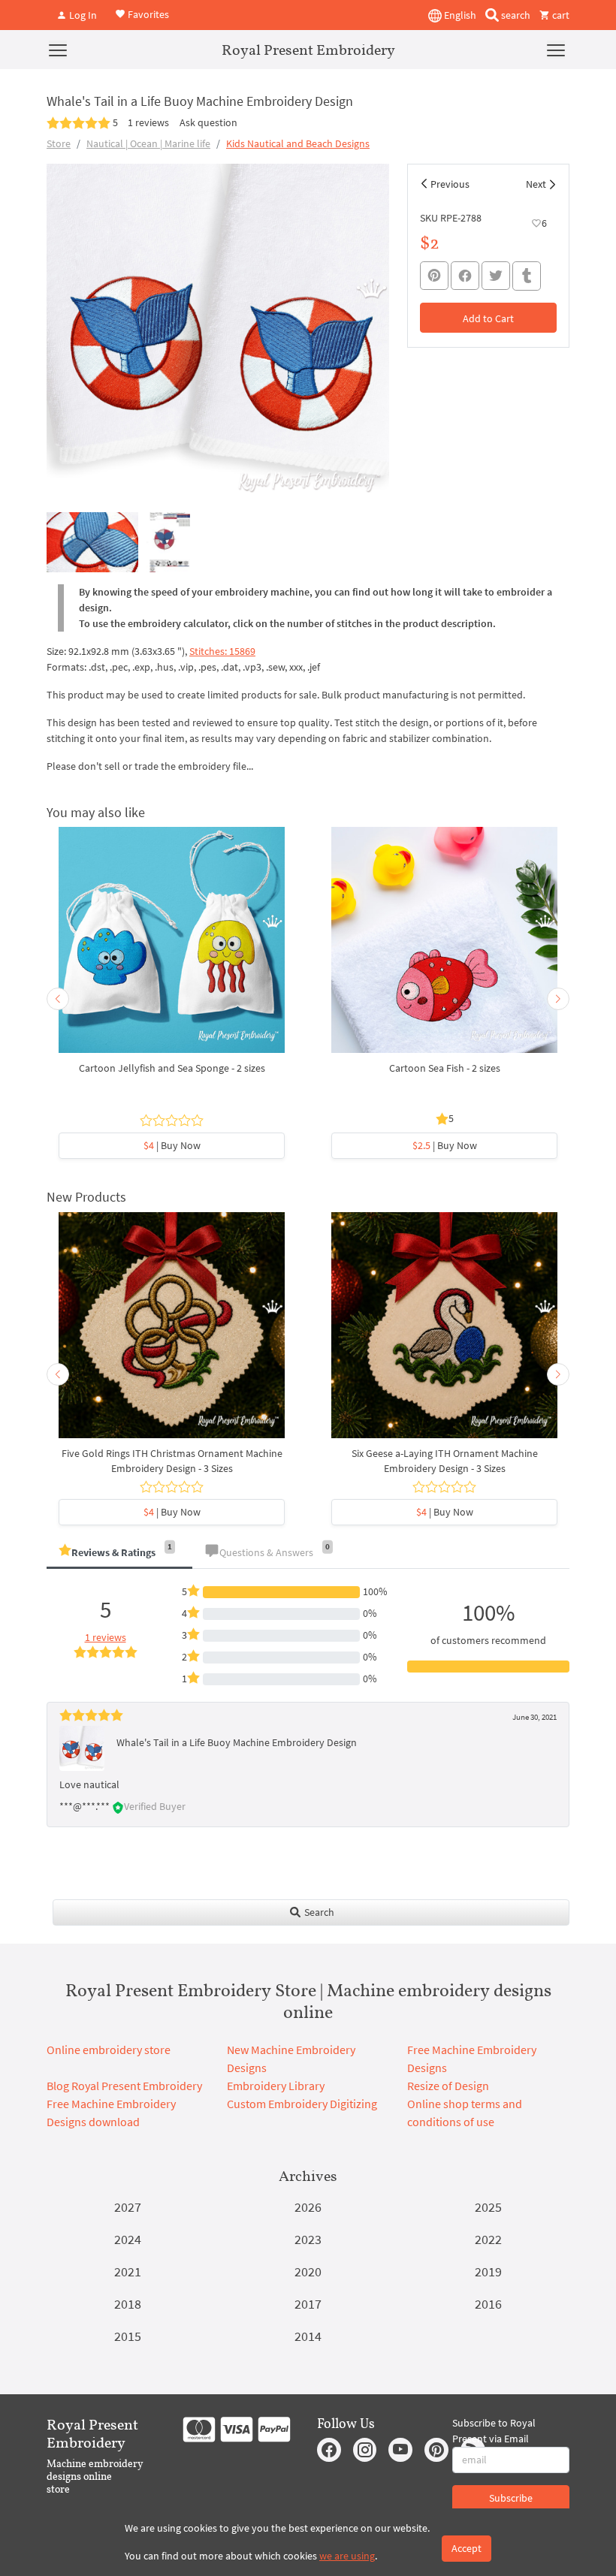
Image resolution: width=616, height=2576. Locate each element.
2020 (308, 2271)
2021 (128, 2271)
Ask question (208, 122)
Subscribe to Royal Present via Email (494, 2431)
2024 (128, 2239)
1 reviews (148, 122)
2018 (128, 2304)
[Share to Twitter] (496, 276)
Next (536, 184)
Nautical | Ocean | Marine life (148, 143)
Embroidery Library (276, 2086)
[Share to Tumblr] (527, 276)
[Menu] (58, 50)
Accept (467, 2548)
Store (59, 143)
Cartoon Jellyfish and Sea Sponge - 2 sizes (172, 1068)
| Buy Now (172, 1145)
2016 (488, 2304)
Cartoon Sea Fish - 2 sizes (445, 1068)
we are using (347, 2556)
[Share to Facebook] (465, 276)
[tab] (119, 1553)
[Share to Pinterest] (434, 276)
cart (560, 15)
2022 (488, 2239)
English (459, 15)
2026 (308, 2207)
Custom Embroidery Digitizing (302, 2104)
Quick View (172, 948)
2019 (488, 2271)
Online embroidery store (109, 2050)
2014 (308, 2336)
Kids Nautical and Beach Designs (298, 143)
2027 (128, 2207)
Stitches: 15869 (222, 651)
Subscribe (511, 2498)
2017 (308, 2304)
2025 (488, 2207)
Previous (450, 184)
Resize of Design (448, 2086)
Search (318, 1912)
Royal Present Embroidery (308, 50)
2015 (128, 2336)
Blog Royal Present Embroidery (124, 2086)
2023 (308, 2239)
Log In (82, 15)
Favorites (147, 14)
